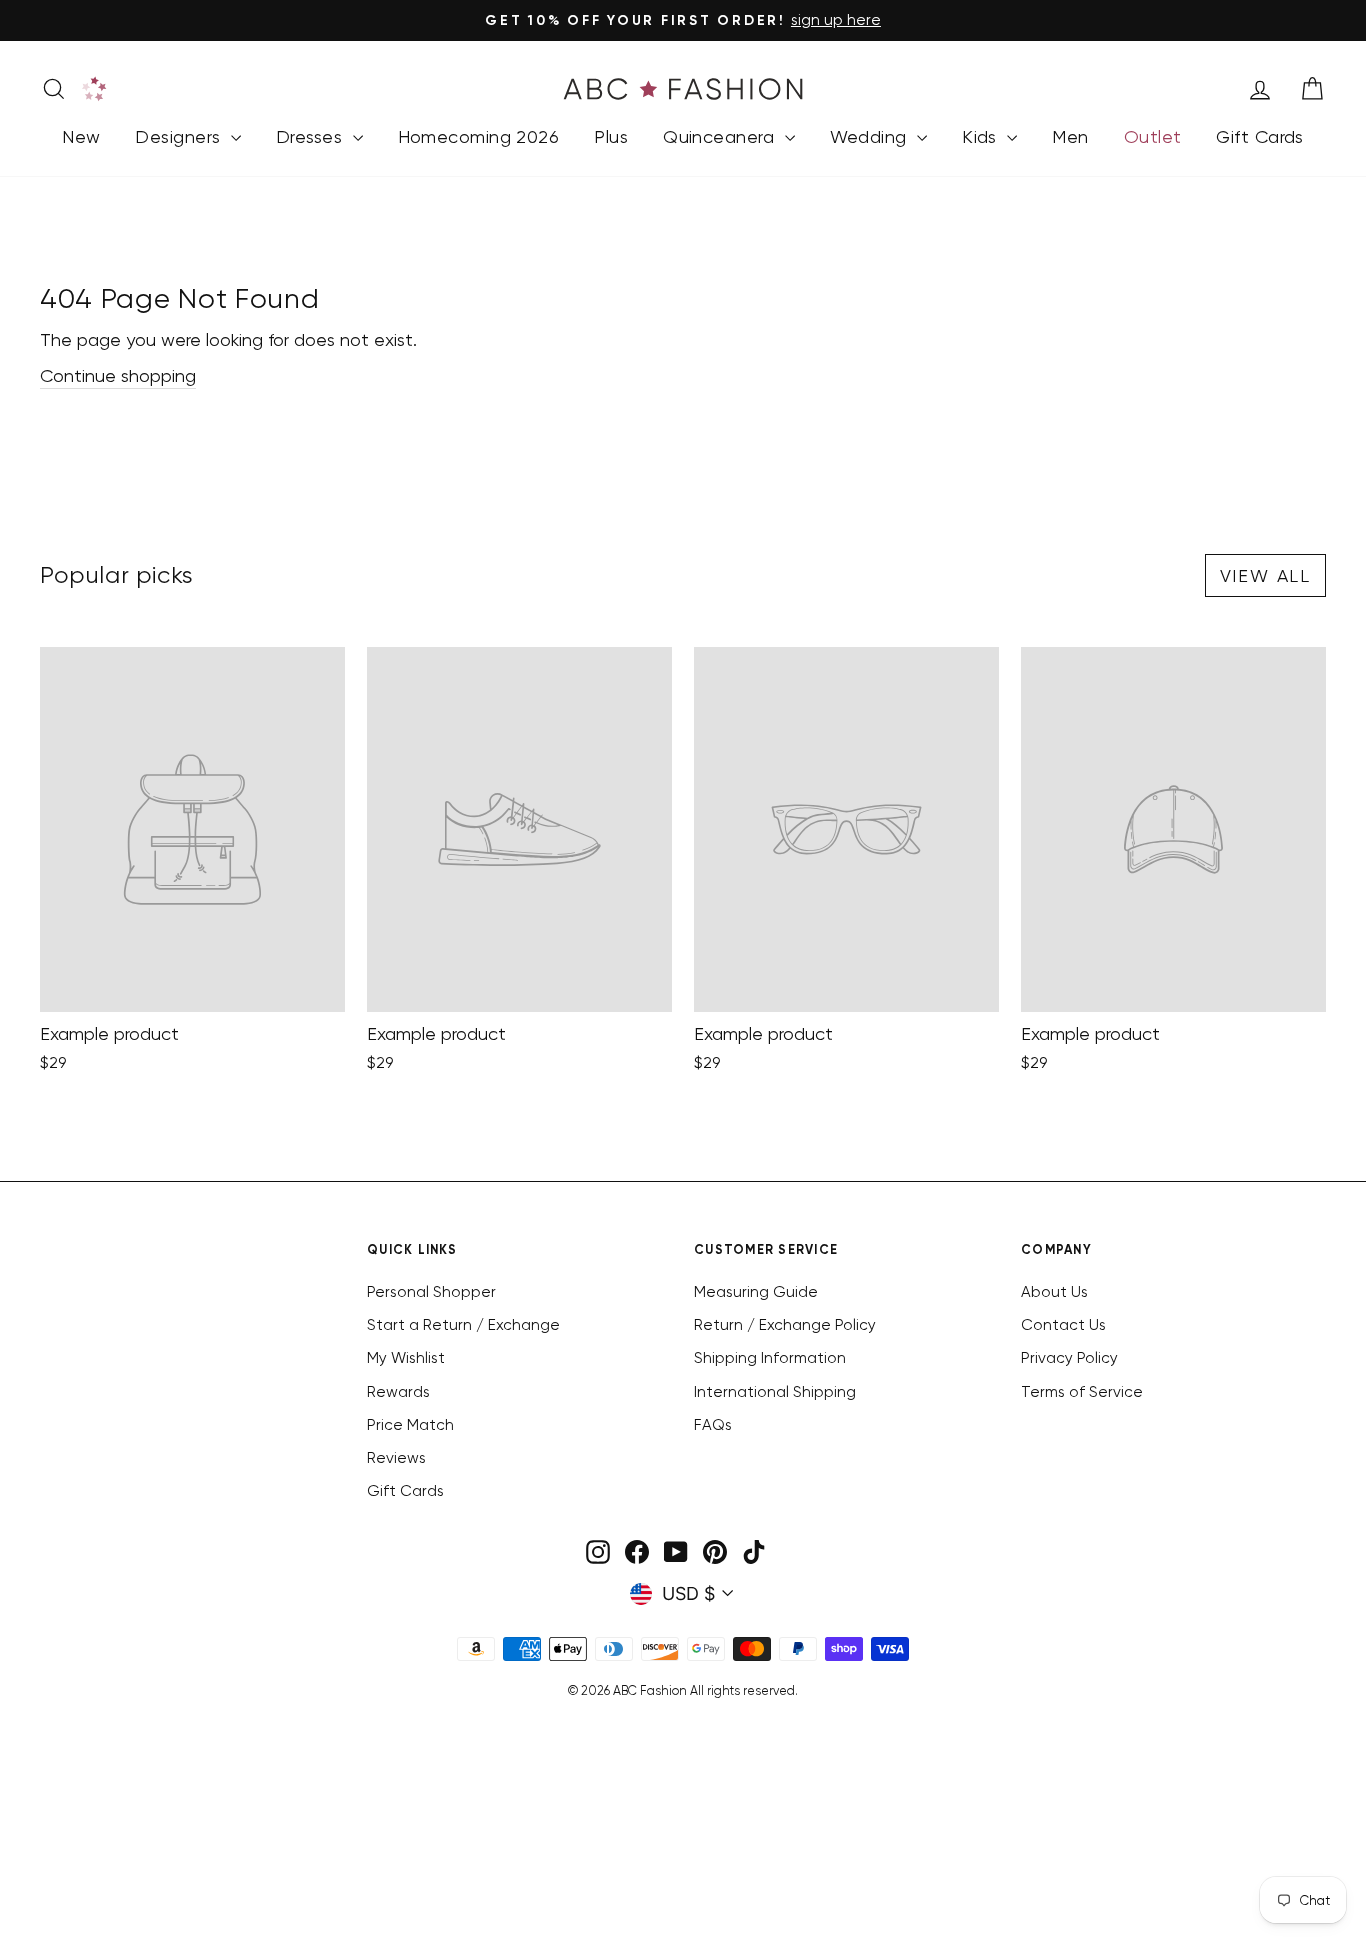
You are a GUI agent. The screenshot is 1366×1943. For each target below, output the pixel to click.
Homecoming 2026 (479, 136)
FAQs (713, 1425)
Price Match (410, 1425)
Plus (611, 136)
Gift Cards (1260, 136)
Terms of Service (1082, 1392)
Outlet (1153, 136)
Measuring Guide (756, 1292)
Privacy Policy (1069, 1358)
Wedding (871, 136)
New (81, 136)
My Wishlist (406, 1358)
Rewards (398, 1392)
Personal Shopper (431, 1292)
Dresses (312, 136)
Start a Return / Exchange (463, 1325)
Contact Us (1063, 1325)
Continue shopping (118, 375)
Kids (982, 136)
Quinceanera (721, 136)
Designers (180, 136)
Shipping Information (770, 1358)
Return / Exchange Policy (785, 1325)
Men (1070, 136)
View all (1265, 575)
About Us (1054, 1292)
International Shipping (775, 1392)
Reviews (396, 1458)
